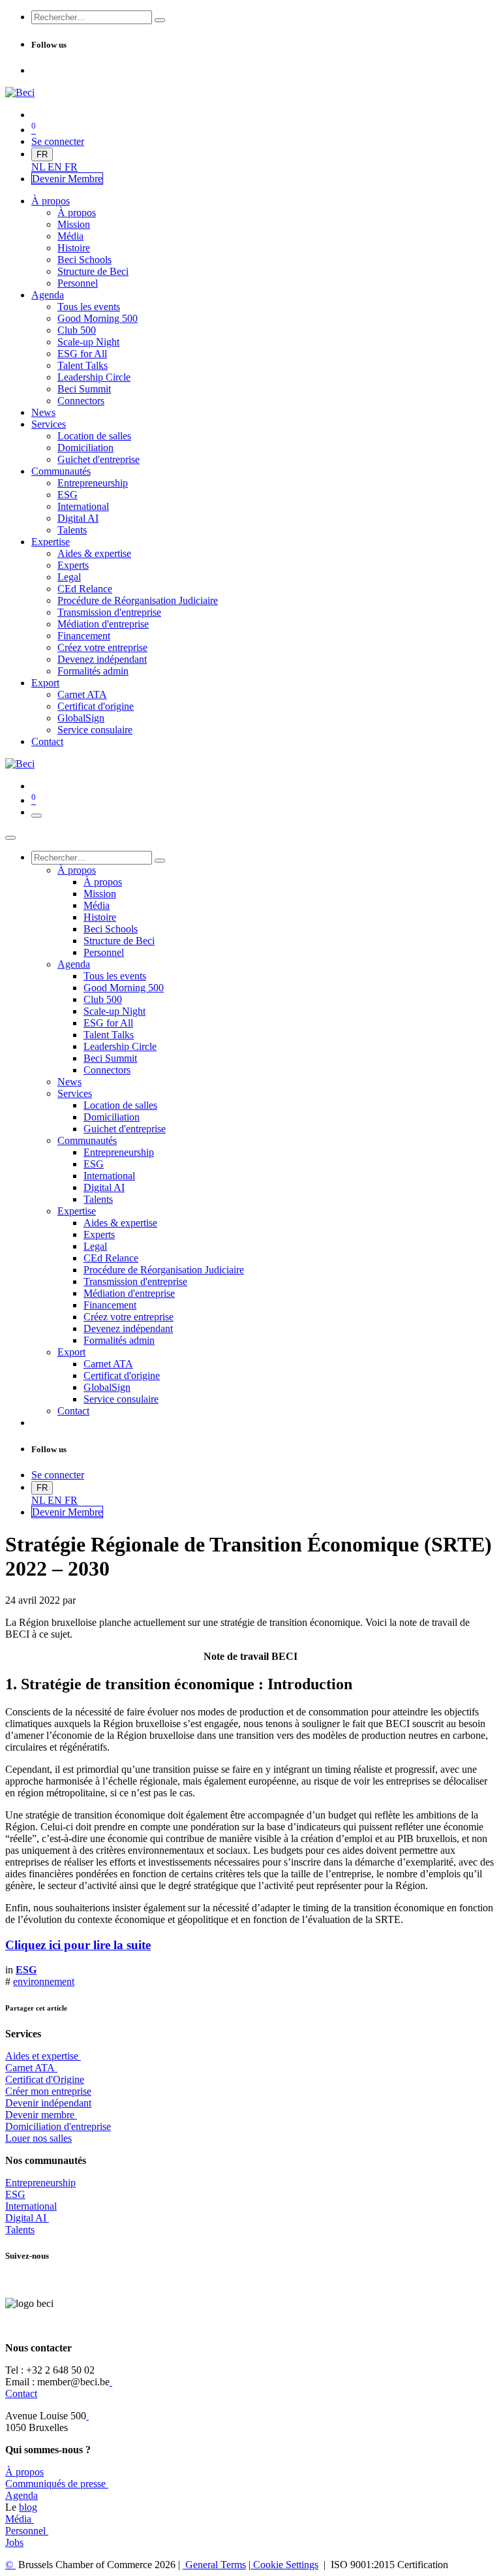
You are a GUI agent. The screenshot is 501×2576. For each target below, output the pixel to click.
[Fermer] (10, 838)
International (31, 2206)
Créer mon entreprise (48, 2091)
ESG (15, 2194)
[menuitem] (39, 167)
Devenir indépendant (48, 2103)
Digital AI (26, 2218)
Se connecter (58, 141)
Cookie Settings (284, 2565)
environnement (44, 1981)
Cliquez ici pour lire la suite (78, 1945)
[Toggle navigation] (37, 816)
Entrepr (40, 2183)
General (214, 2565)
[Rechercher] (160, 20)
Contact (21, 2393)
